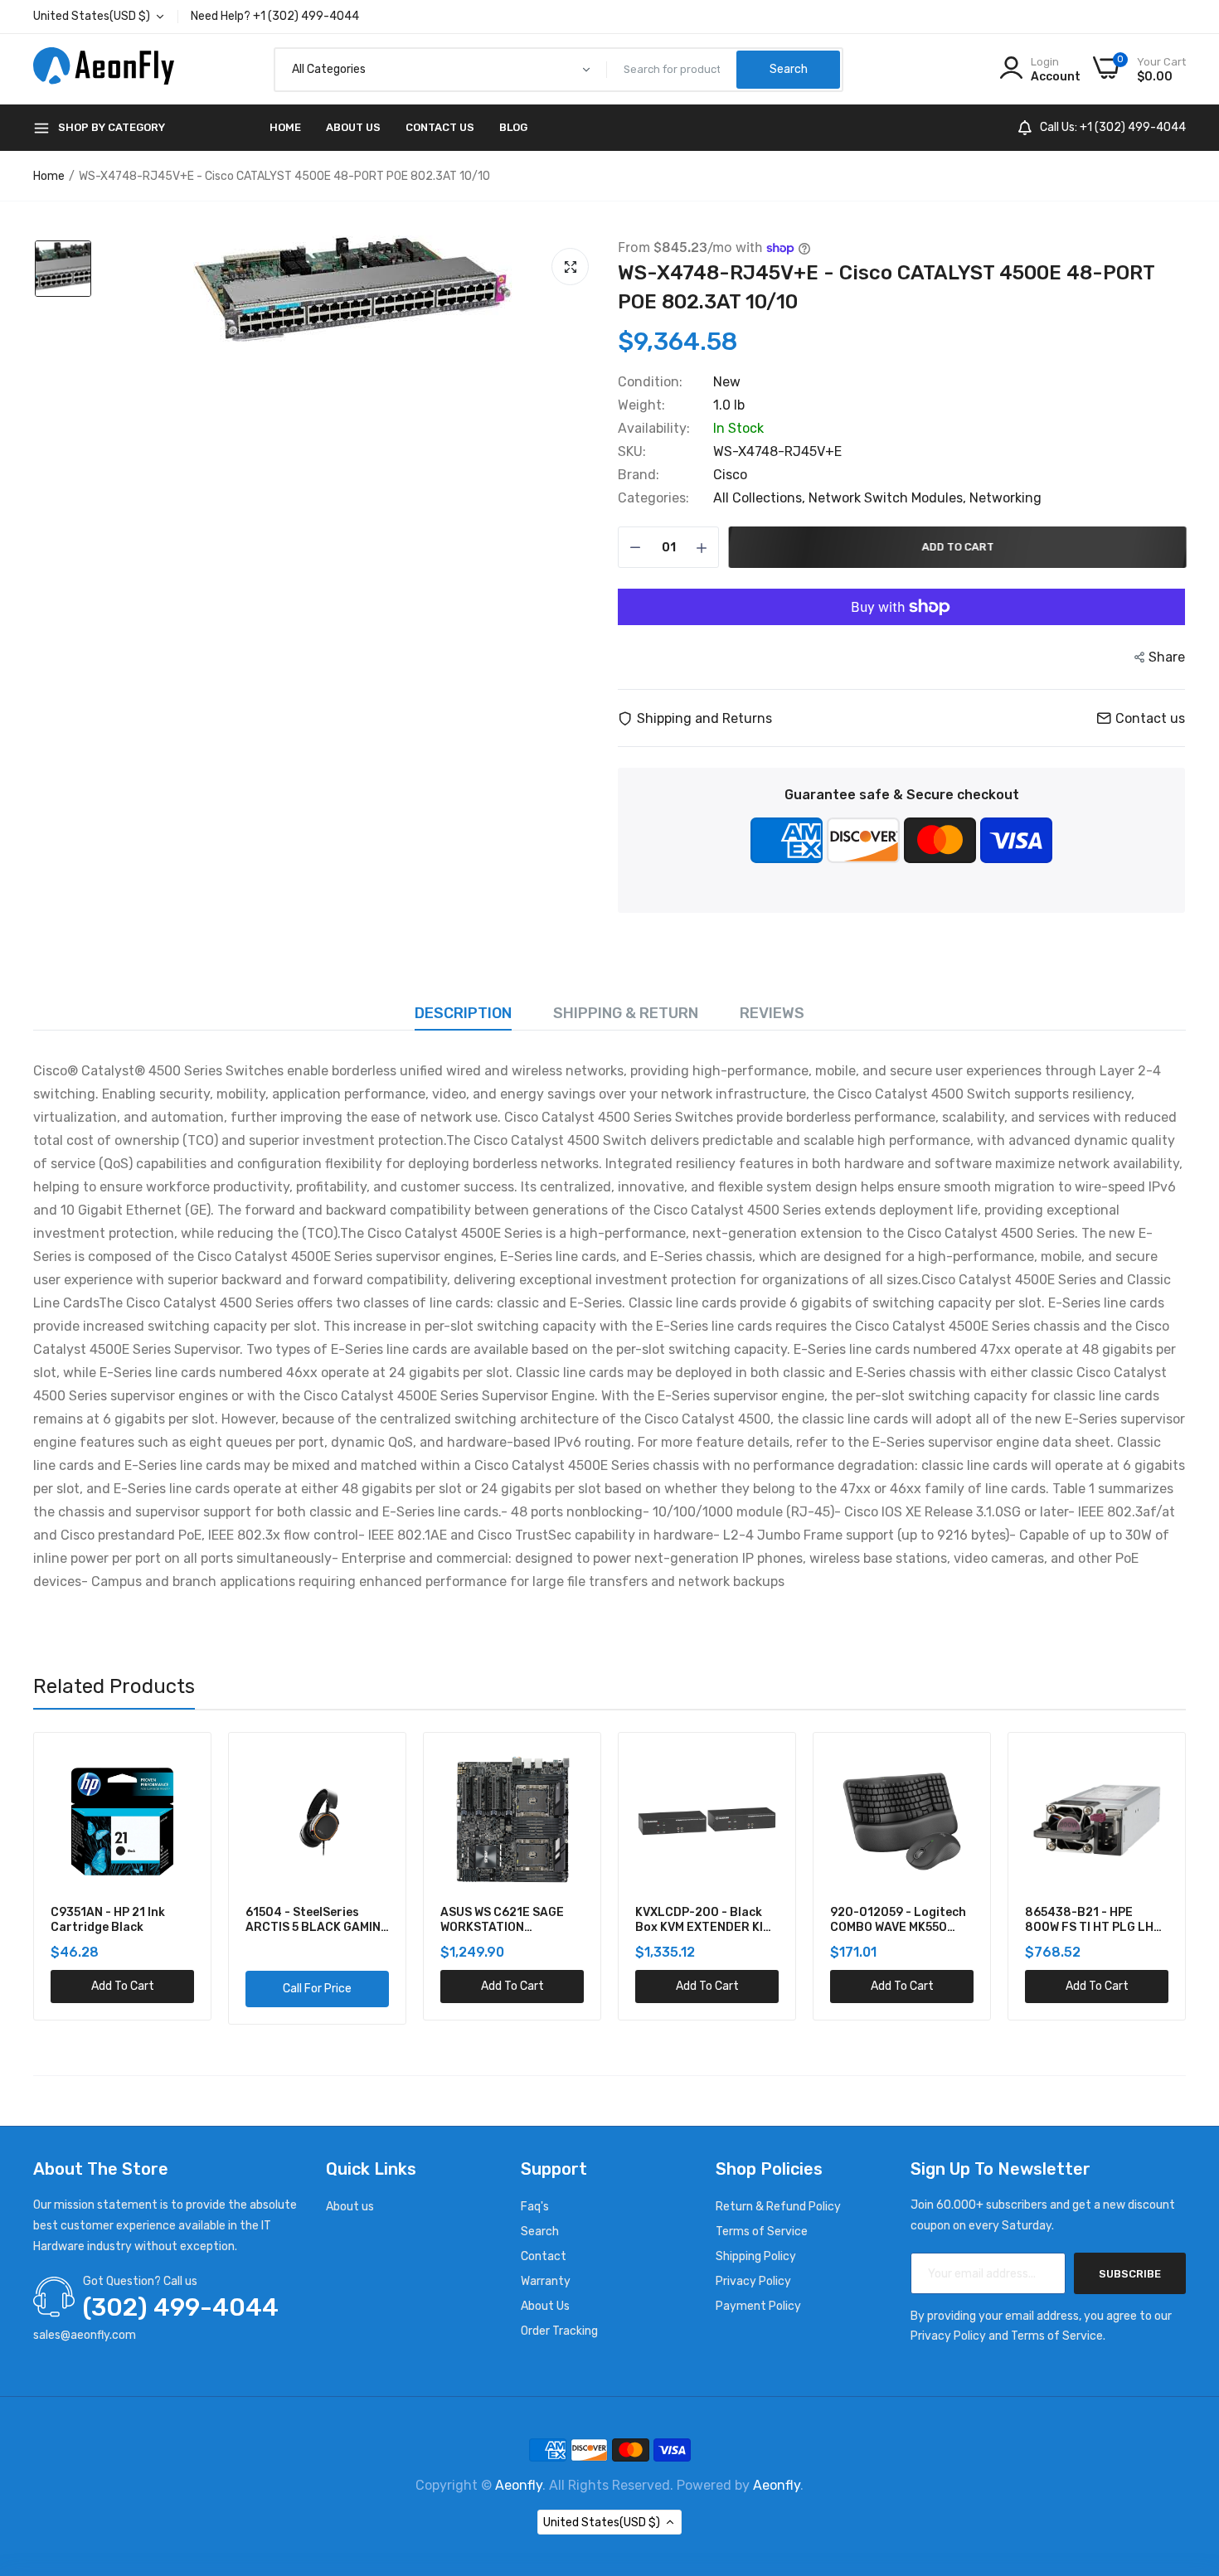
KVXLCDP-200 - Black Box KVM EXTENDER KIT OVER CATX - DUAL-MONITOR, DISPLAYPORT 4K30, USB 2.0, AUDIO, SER (511, 1920)
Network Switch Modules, (889, 498)
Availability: (654, 429)
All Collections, (761, 498)
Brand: (639, 475)
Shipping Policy (756, 2256)
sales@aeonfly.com (85, 2335)
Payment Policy (758, 2306)
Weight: (641, 405)
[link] (180, 1764)
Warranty (546, 2281)
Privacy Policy (753, 2281)
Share (1167, 657)
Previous (33, 1879)
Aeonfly (519, 2485)
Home (285, 127)
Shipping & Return (626, 1013)
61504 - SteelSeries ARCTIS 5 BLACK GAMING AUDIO (122, 1920)
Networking (1005, 498)
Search (540, 2232)
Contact (544, 2256)
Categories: (653, 498)
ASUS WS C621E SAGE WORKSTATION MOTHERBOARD (307, 1920)
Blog (513, 127)
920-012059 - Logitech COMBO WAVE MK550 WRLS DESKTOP (703, 1920)
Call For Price (122, 1989)
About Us (353, 127)
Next (1186, 1879)
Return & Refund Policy (778, 2207)
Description (463, 1013)
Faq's (535, 2207)
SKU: (632, 452)
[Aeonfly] (104, 70)
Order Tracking (559, 2331)
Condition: (650, 382)
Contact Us (440, 127)
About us (350, 2207)
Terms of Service (762, 2232)
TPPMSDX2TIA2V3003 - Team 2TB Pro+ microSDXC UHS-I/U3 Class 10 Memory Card (1094, 1920)
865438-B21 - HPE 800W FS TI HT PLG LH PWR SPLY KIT (894, 1920)
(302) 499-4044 (181, 2307)
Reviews (772, 1013)
